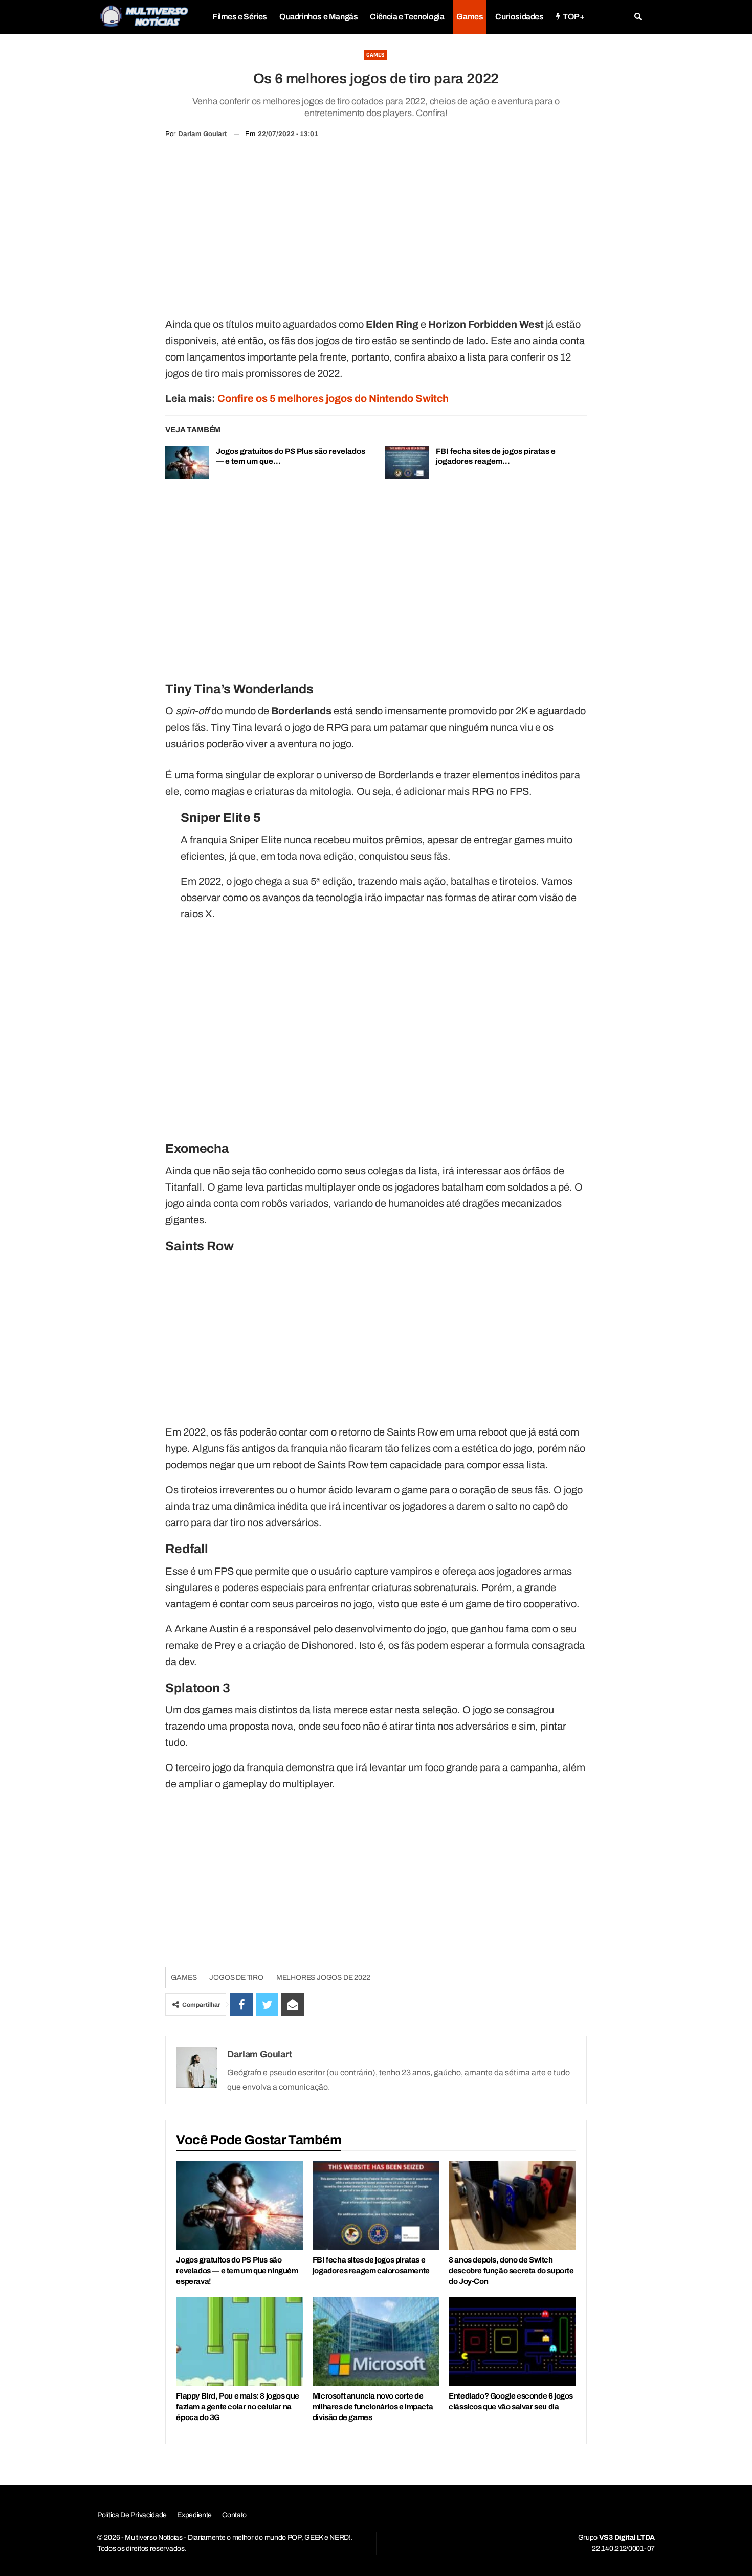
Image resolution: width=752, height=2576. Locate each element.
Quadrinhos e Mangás (318, 17)
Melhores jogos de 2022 (323, 1977)
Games (470, 17)
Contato (234, 2515)
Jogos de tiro (236, 1977)
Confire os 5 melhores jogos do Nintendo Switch (333, 398)
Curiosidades (519, 17)
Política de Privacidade (132, 2515)
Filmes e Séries (240, 17)
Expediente (194, 2515)
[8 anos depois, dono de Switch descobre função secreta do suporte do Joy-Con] (512, 2205)
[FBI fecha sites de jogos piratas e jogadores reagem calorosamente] (407, 462)
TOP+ (573, 17)
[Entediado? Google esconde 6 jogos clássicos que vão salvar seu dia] (512, 2342)
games (184, 1977)
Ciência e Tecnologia (407, 17)
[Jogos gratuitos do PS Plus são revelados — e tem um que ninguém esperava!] (187, 462)
